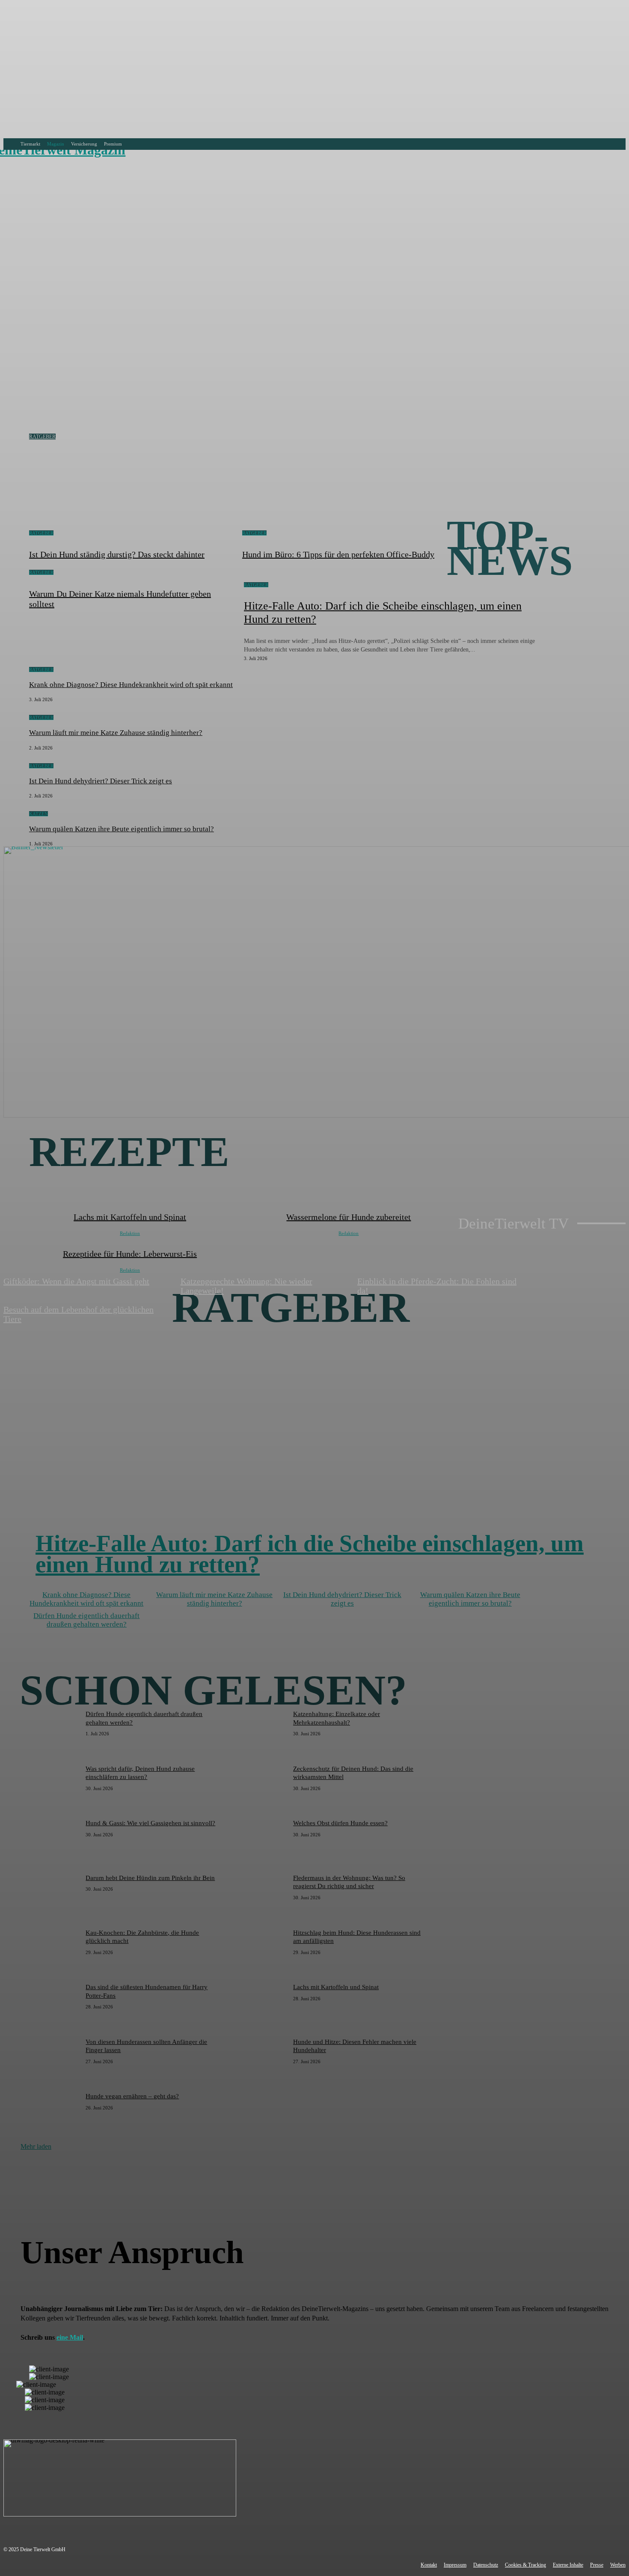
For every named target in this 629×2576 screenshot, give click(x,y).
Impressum (455, 2565)
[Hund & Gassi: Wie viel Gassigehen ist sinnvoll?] (50, 1840)
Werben (618, 2565)
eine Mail (70, 2337)
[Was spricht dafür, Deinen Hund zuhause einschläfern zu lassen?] (50, 1786)
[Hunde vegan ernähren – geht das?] (50, 2113)
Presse (597, 2565)
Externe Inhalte (568, 2565)
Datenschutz (486, 2565)
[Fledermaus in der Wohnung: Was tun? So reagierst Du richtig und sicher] (258, 1895)
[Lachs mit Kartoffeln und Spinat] (258, 2004)
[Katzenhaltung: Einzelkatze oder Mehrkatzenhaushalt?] (258, 1731)
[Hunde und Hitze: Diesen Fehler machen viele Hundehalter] (258, 2059)
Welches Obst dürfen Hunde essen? (340, 1823)
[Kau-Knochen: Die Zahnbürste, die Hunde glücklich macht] (50, 1950)
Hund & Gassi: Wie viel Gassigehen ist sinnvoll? (150, 1823)
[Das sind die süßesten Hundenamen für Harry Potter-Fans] (50, 2004)
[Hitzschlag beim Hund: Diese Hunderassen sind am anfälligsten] (258, 1950)
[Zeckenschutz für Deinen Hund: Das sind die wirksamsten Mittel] (258, 1786)
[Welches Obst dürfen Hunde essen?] (258, 1840)
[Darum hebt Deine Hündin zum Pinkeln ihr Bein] (50, 1895)
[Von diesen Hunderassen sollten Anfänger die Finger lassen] (50, 2059)
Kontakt (429, 2565)
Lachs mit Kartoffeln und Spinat (336, 1987)
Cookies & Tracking (525, 2565)
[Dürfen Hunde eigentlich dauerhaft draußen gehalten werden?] (50, 1731)
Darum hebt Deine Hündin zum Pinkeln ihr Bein (150, 1878)
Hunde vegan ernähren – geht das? (132, 2096)
